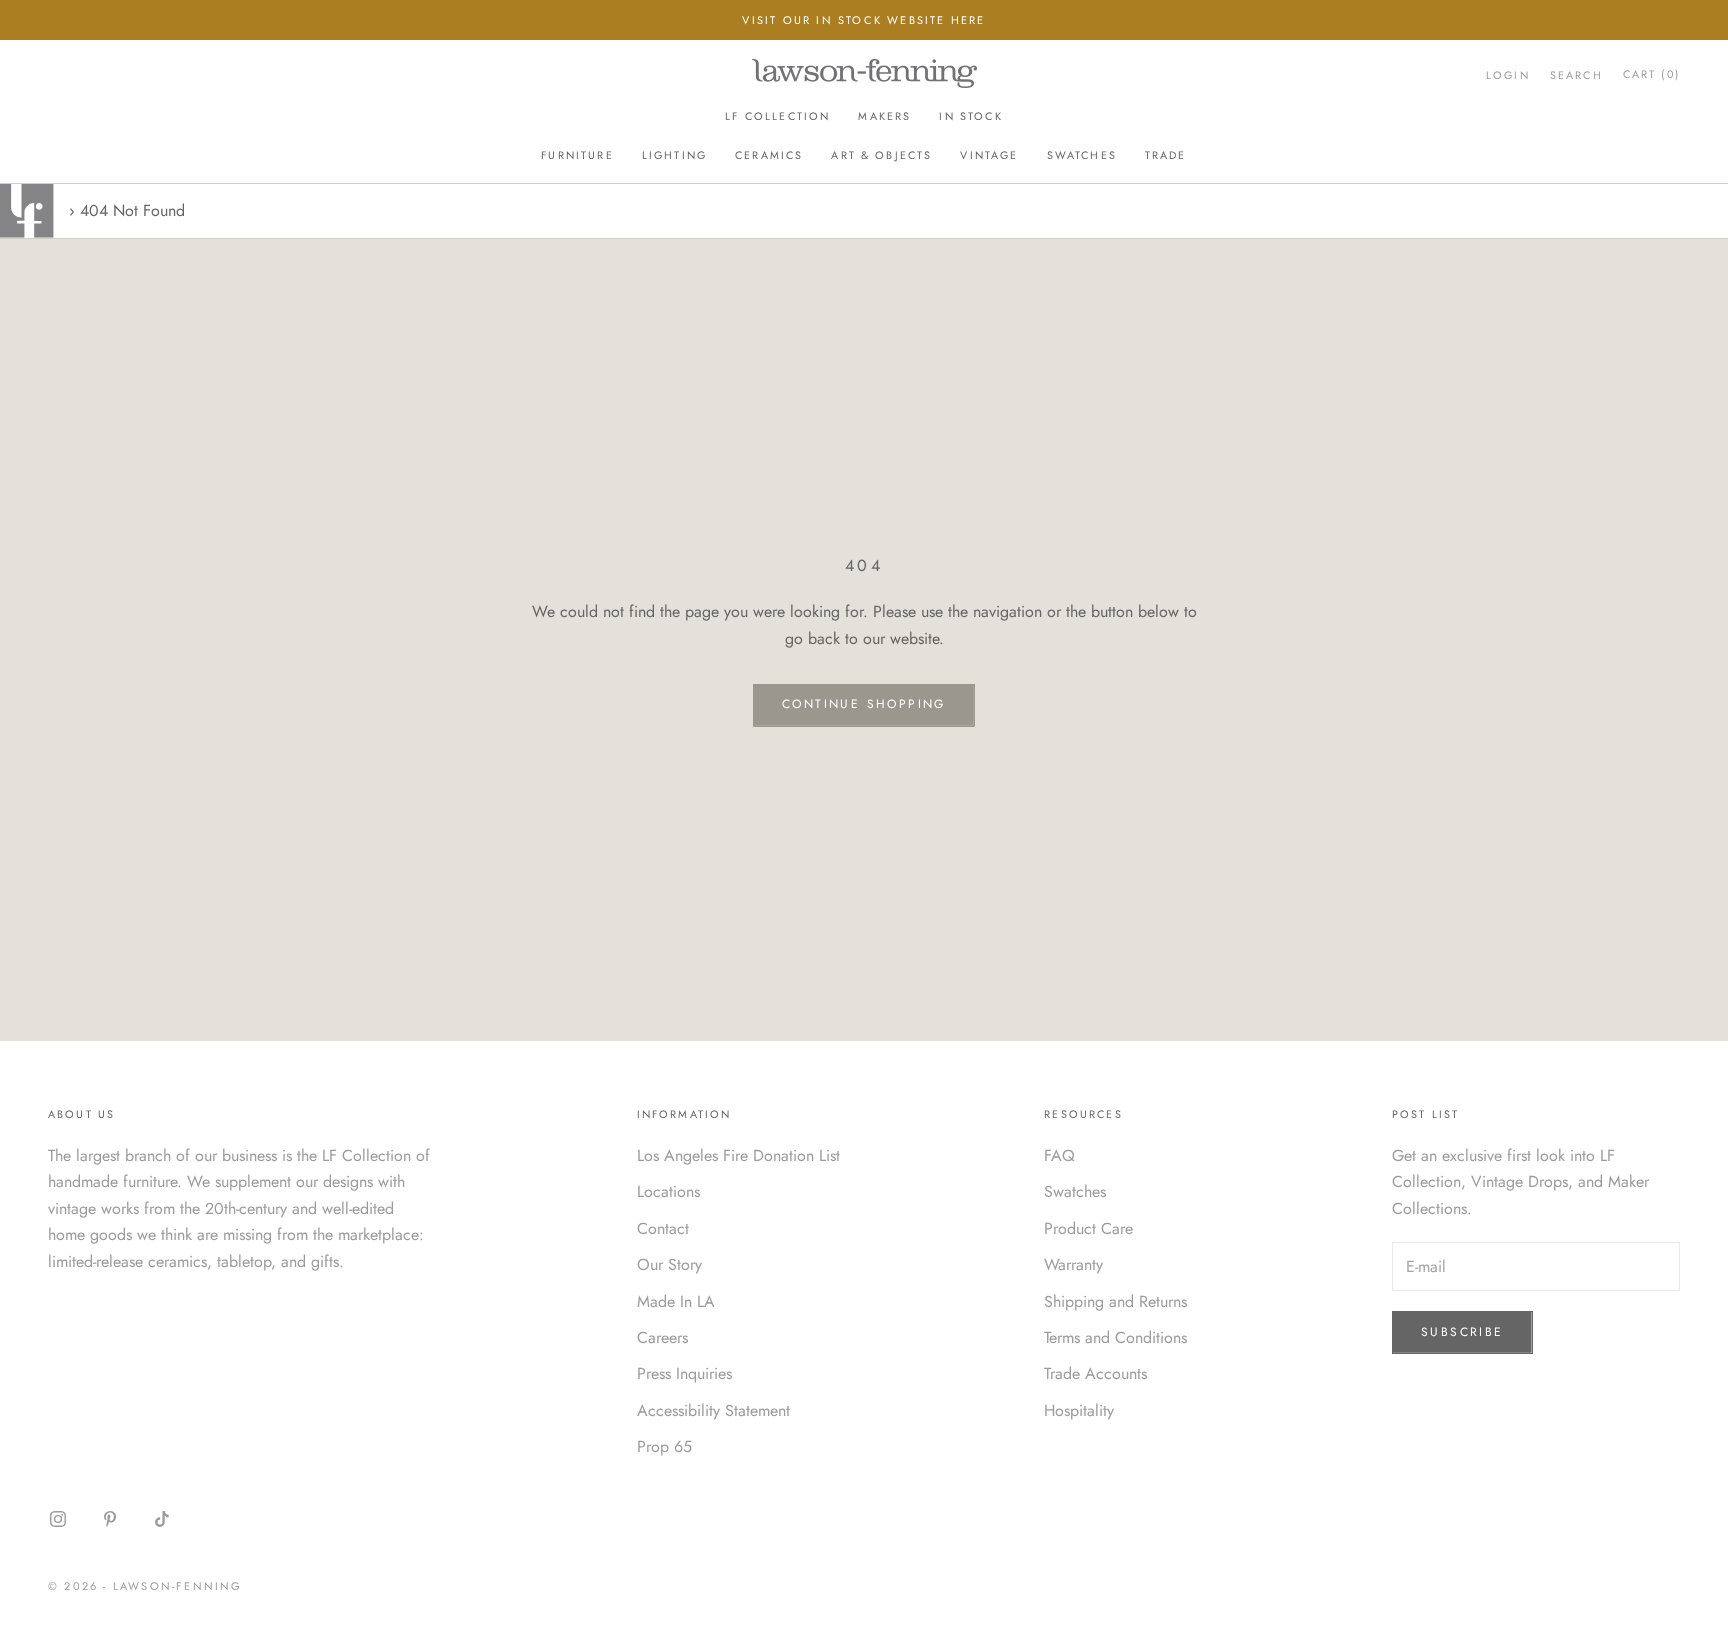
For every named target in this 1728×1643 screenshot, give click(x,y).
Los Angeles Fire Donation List (738, 1155)
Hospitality (1079, 1410)
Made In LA (676, 1301)
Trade (1166, 155)
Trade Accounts (1095, 1373)
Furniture (577, 155)
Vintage (989, 155)
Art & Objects (881, 155)
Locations (668, 1191)
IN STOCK (970, 117)
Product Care (1088, 1228)
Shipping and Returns (1115, 1301)
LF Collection (777, 117)
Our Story (669, 1264)
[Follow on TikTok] (162, 1519)
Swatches (1082, 155)
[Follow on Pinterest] (110, 1519)
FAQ (1059, 1155)
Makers (884, 117)
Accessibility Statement (713, 1410)
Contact (663, 1228)
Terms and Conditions (1115, 1337)
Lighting (674, 155)
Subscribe (1462, 1332)
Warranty (1073, 1264)
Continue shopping (864, 704)
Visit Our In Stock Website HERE (863, 20)
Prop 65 (664, 1446)
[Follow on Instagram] (58, 1519)
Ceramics (769, 155)
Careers (662, 1337)
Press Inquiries (684, 1373)
